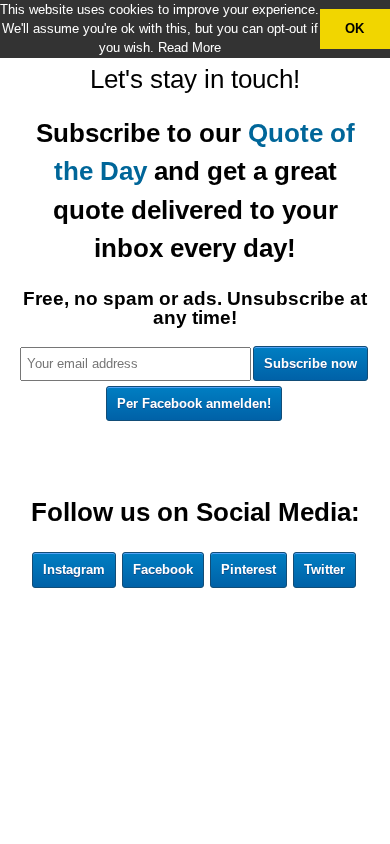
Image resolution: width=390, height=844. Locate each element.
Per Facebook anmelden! (194, 403)
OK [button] (354, 28)
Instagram (74, 569)
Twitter (324, 569)
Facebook (163, 569)
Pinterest (248, 569)
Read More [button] (189, 47)
